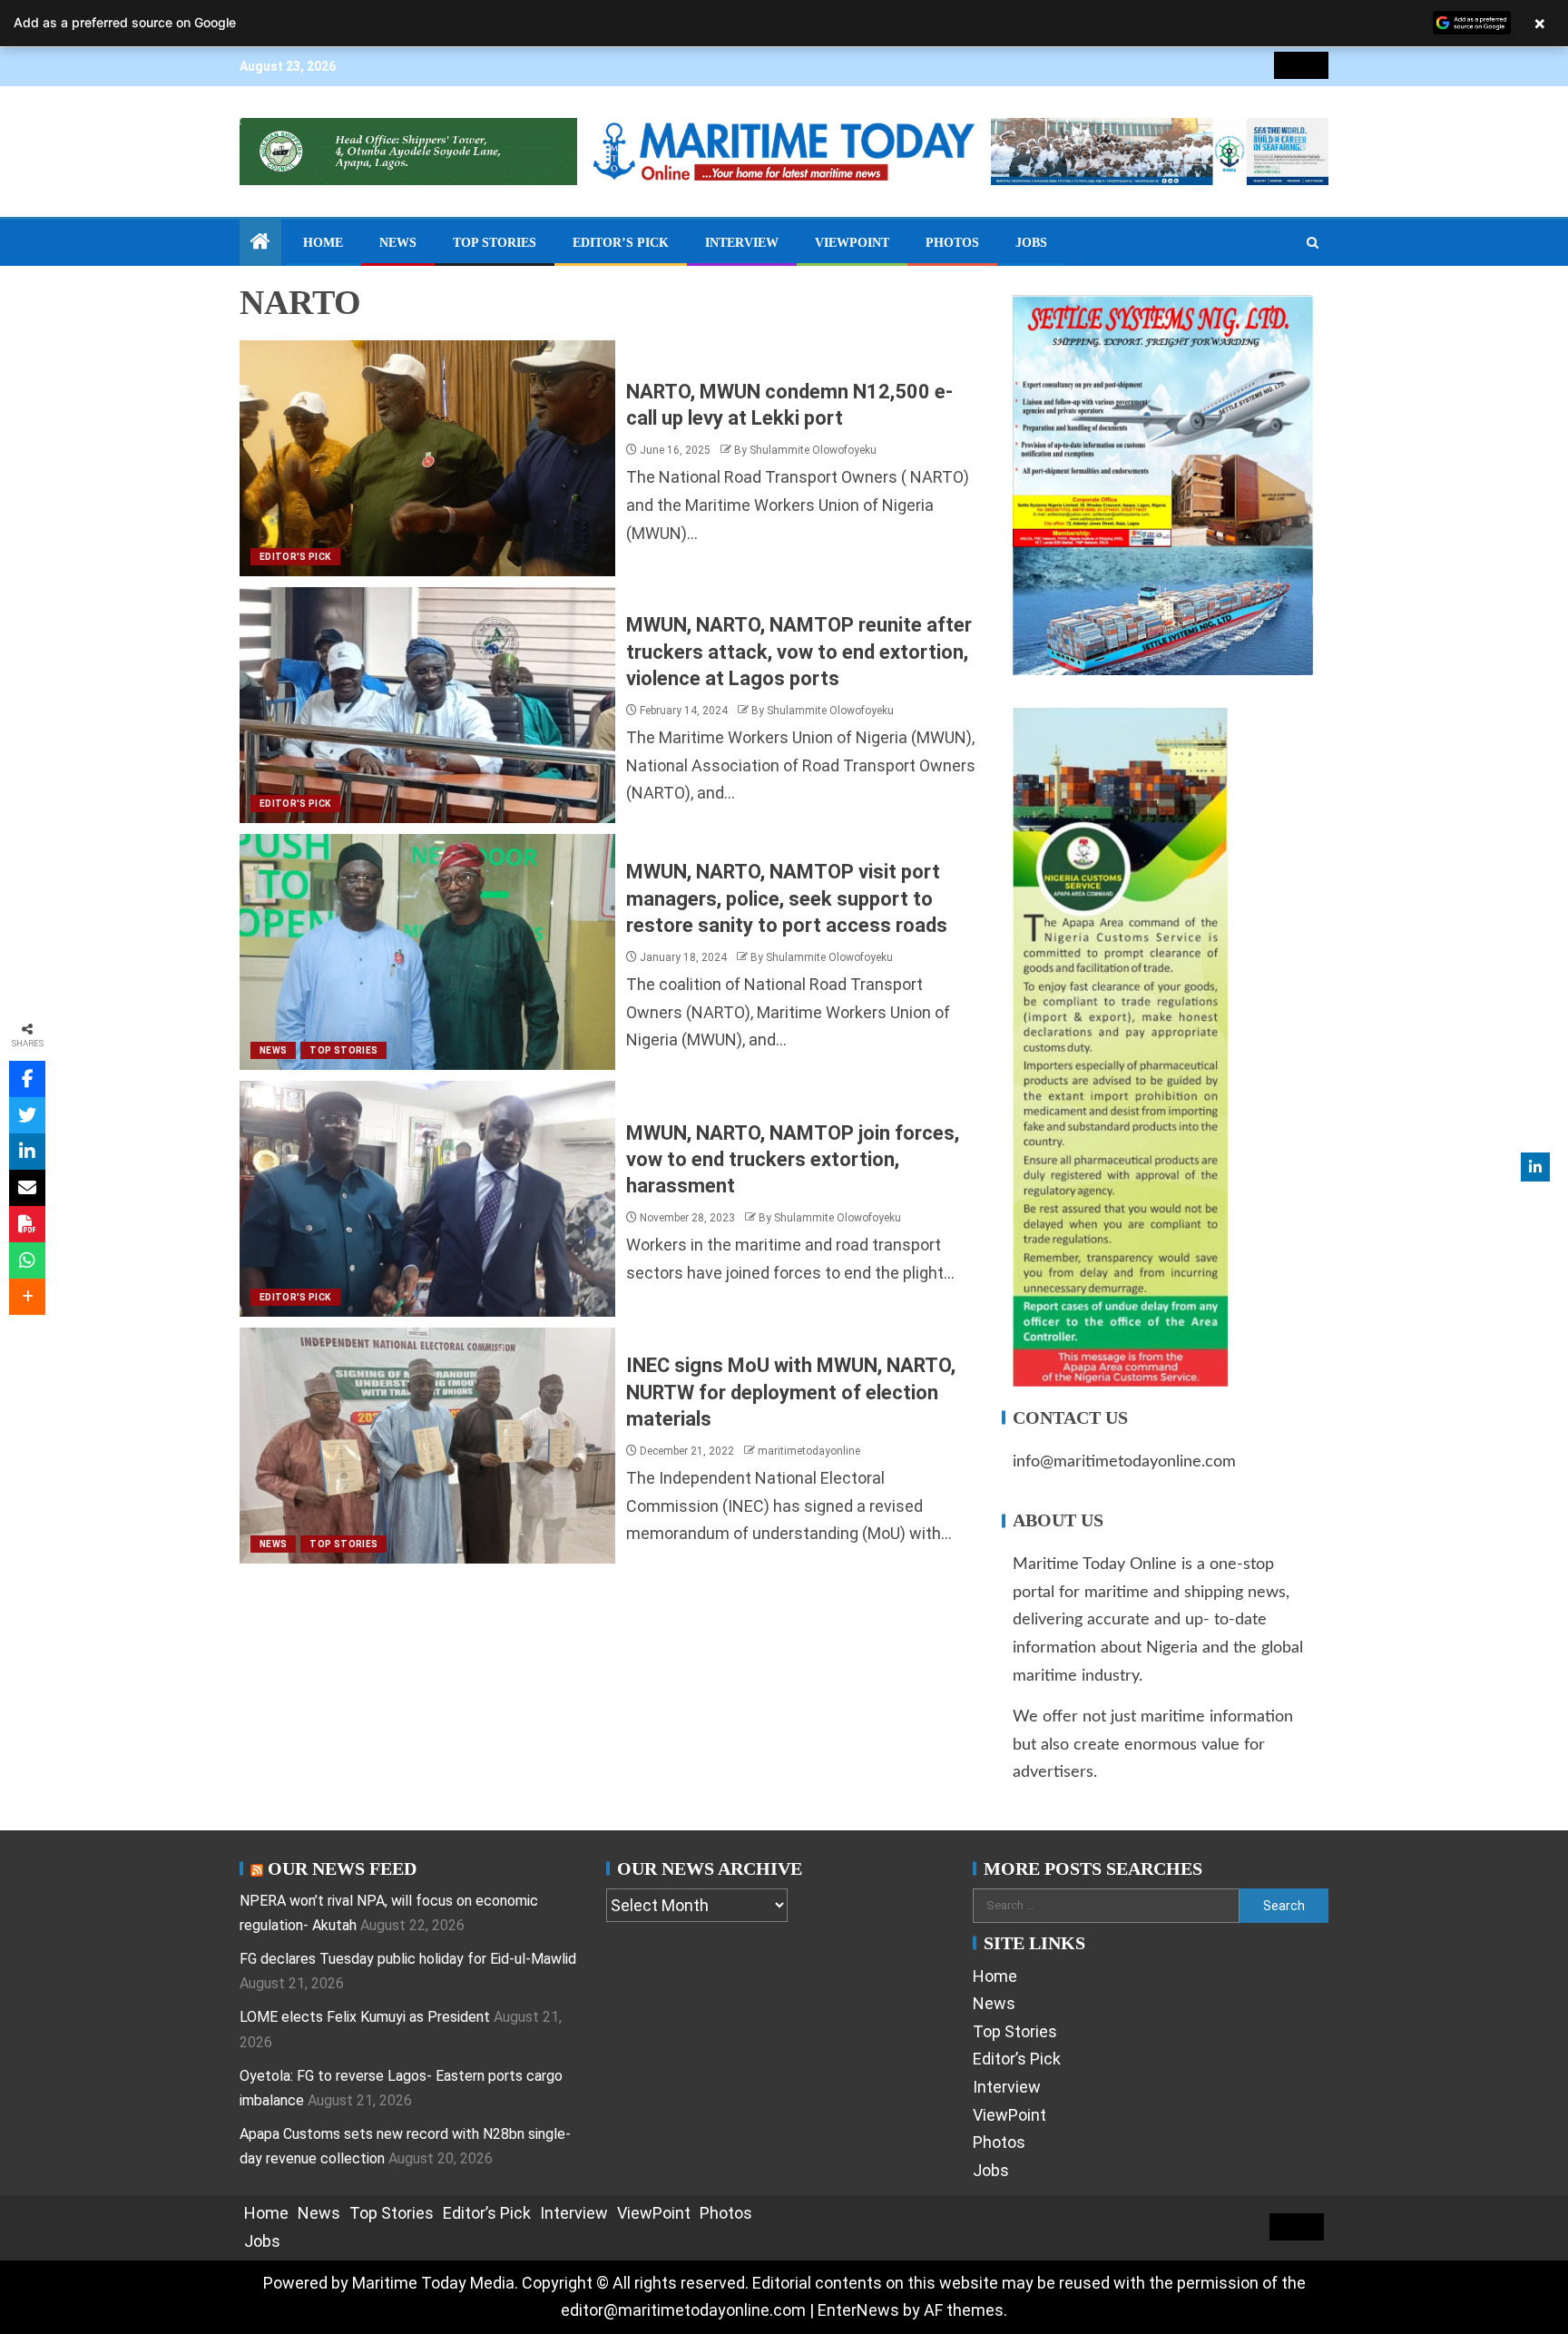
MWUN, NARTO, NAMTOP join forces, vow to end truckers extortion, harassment (793, 1160)
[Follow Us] (1535, 1167)
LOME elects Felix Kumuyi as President (365, 2017)
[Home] (260, 243)
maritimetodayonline (809, 1451)
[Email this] (27, 1188)
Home (323, 243)
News (398, 243)
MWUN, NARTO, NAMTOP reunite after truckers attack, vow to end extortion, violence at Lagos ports (799, 652)
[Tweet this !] (27, 1115)
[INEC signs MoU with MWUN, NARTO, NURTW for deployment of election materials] (427, 1446)
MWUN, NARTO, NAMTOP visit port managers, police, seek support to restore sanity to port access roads (787, 898)
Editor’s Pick (621, 243)
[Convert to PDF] (27, 1224)
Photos (952, 243)
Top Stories (495, 243)
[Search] (1313, 243)
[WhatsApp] (27, 1260)
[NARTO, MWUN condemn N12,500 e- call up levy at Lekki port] (427, 458)
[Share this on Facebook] (27, 1079)
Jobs (1031, 243)
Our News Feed (342, 1868)
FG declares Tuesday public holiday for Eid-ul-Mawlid (408, 1959)
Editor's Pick (295, 557)
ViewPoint (852, 243)
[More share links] (27, 1297)
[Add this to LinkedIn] (27, 1152)
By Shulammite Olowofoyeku (805, 450)
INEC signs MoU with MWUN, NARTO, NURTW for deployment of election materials (791, 1392)
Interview (742, 243)
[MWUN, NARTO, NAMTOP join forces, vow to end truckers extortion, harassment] (427, 1199)
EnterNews (858, 2310)
